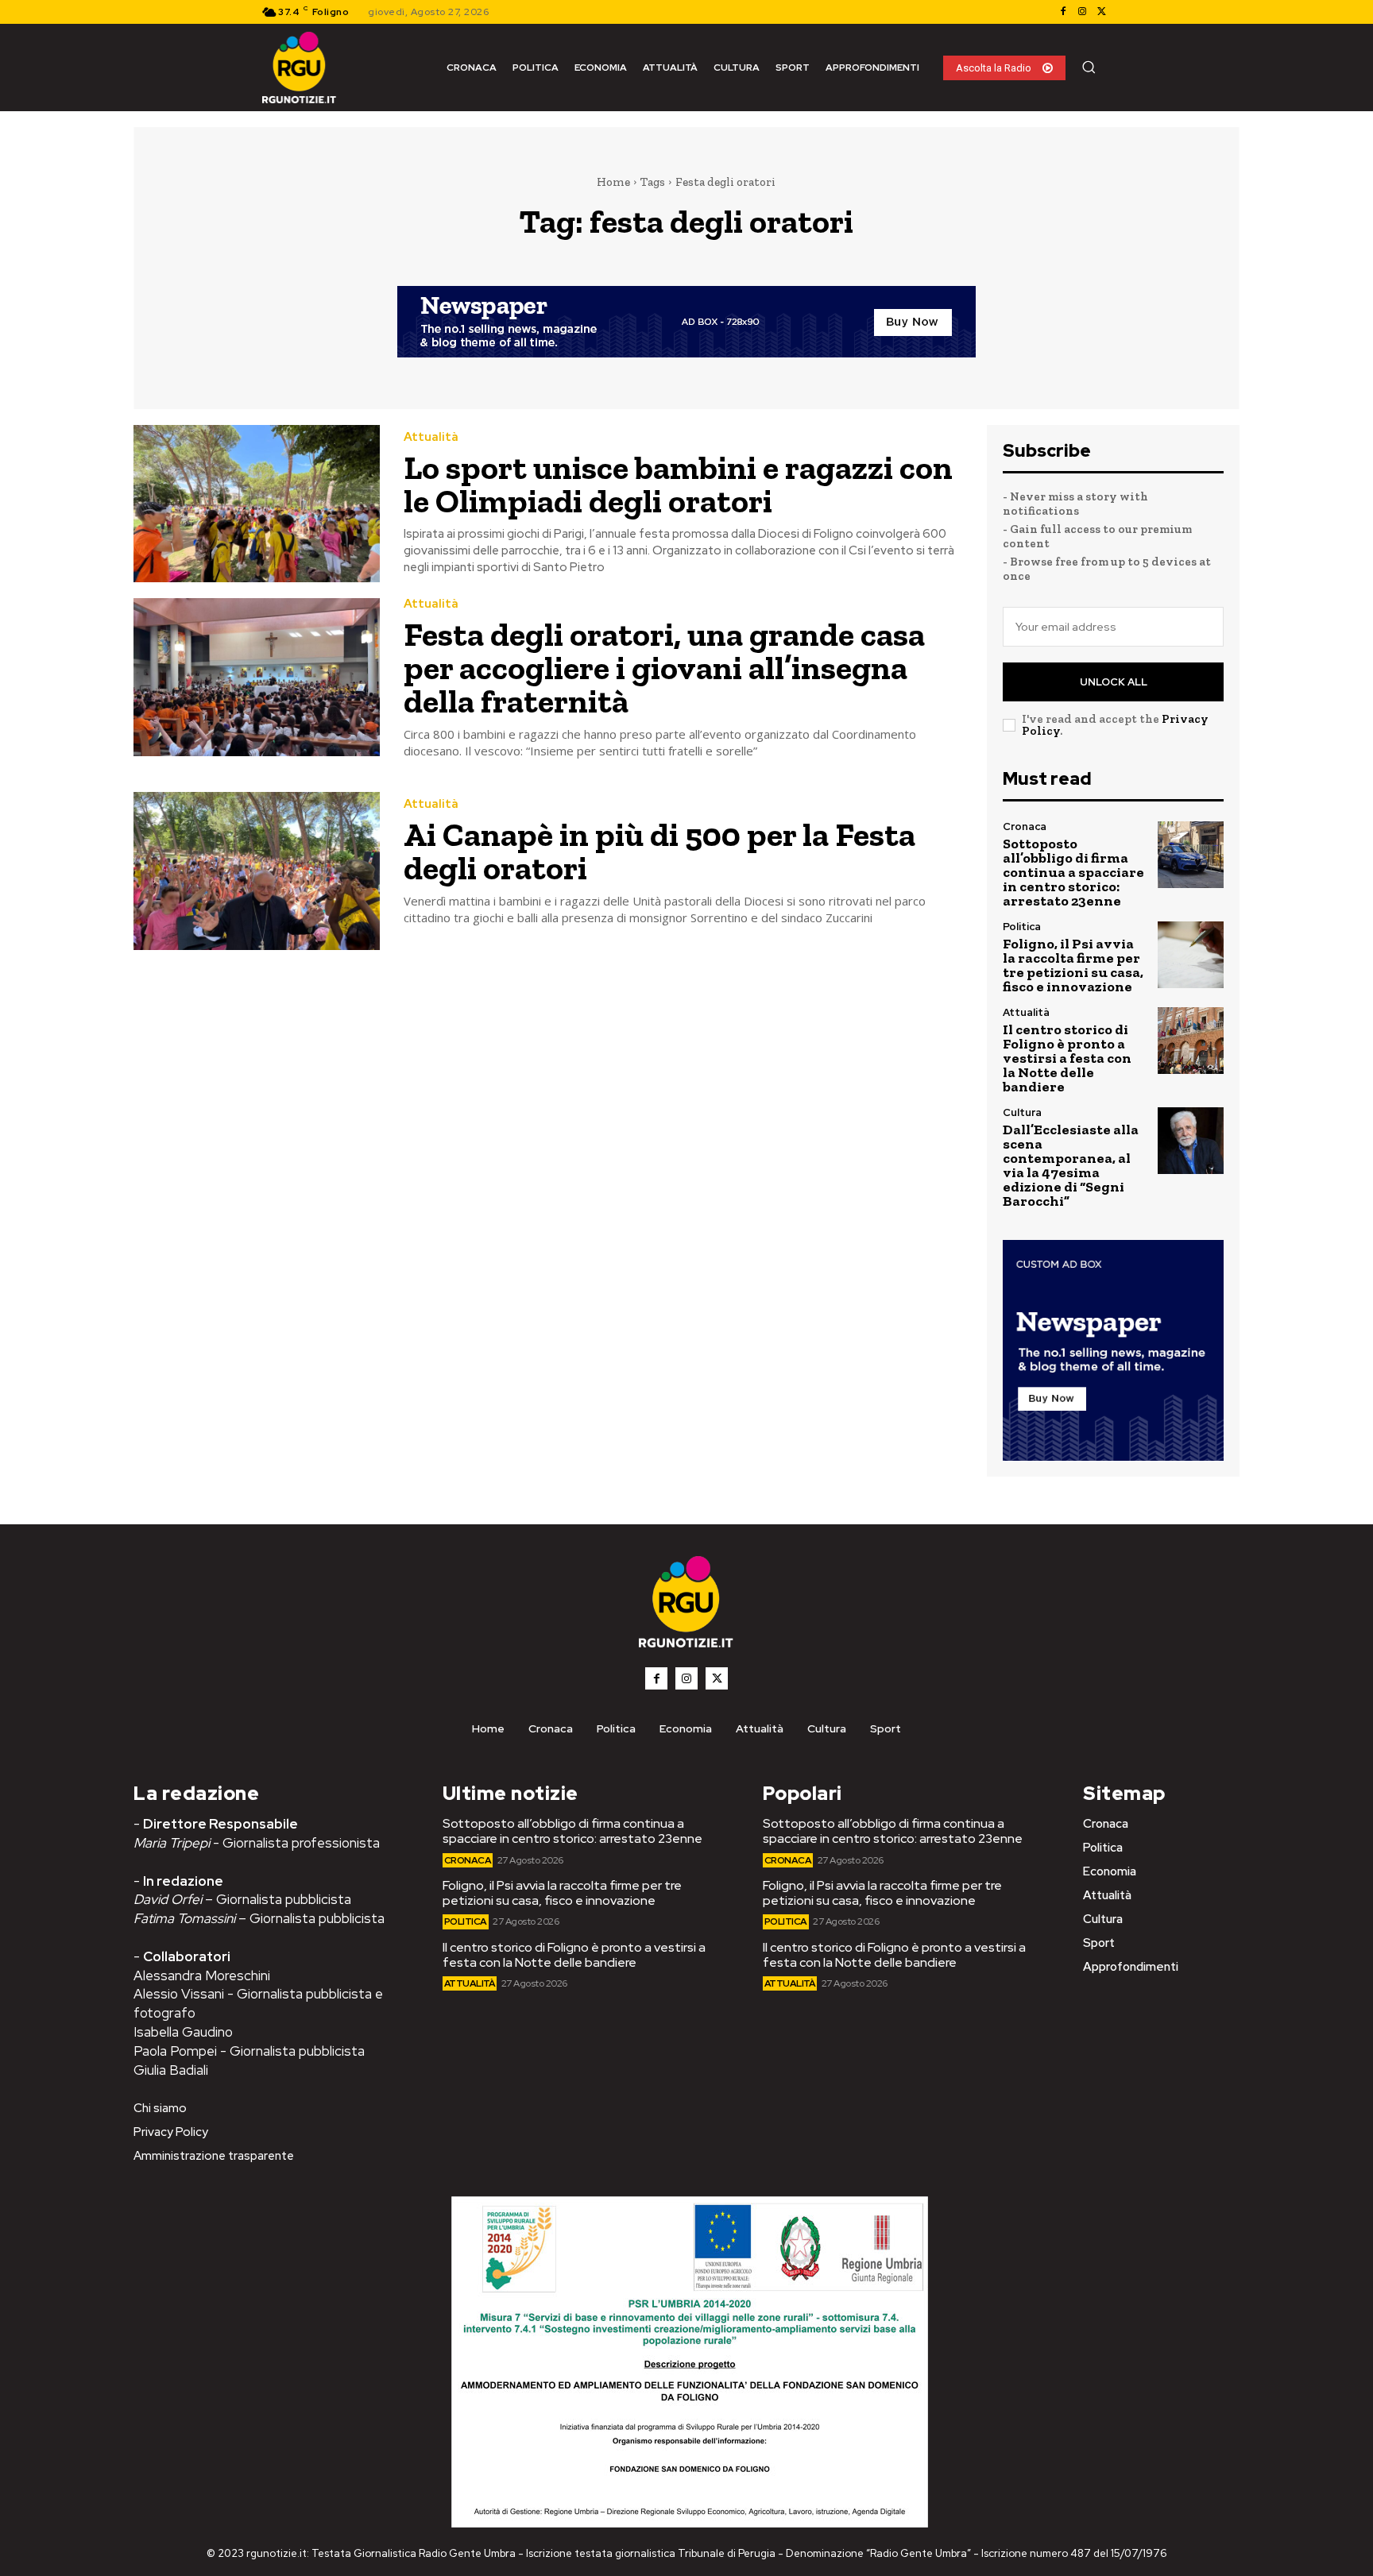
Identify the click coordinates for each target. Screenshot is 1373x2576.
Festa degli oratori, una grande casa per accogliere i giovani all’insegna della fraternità (664, 668)
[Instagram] (1082, 12)
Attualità (431, 437)
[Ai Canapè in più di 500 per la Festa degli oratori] (257, 871)
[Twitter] (1101, 12)
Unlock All (1114, 682)
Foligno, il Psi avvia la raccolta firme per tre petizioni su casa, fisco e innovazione (1073, 965)
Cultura (1022, 1112)
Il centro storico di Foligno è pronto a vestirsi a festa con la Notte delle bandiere (1067, 1058)
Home (613, 182)
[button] (1089, 67)
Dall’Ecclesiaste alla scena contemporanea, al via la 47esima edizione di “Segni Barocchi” (1071, 1165)
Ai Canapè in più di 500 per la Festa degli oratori (659, 851)
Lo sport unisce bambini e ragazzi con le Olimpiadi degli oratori (678, 484)
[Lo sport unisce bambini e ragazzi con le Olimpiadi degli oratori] (257, 504)
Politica (1022, 927)
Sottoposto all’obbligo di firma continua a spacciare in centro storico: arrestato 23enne (1073, 872)
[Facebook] (1063, 12)
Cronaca (1025, 826)
